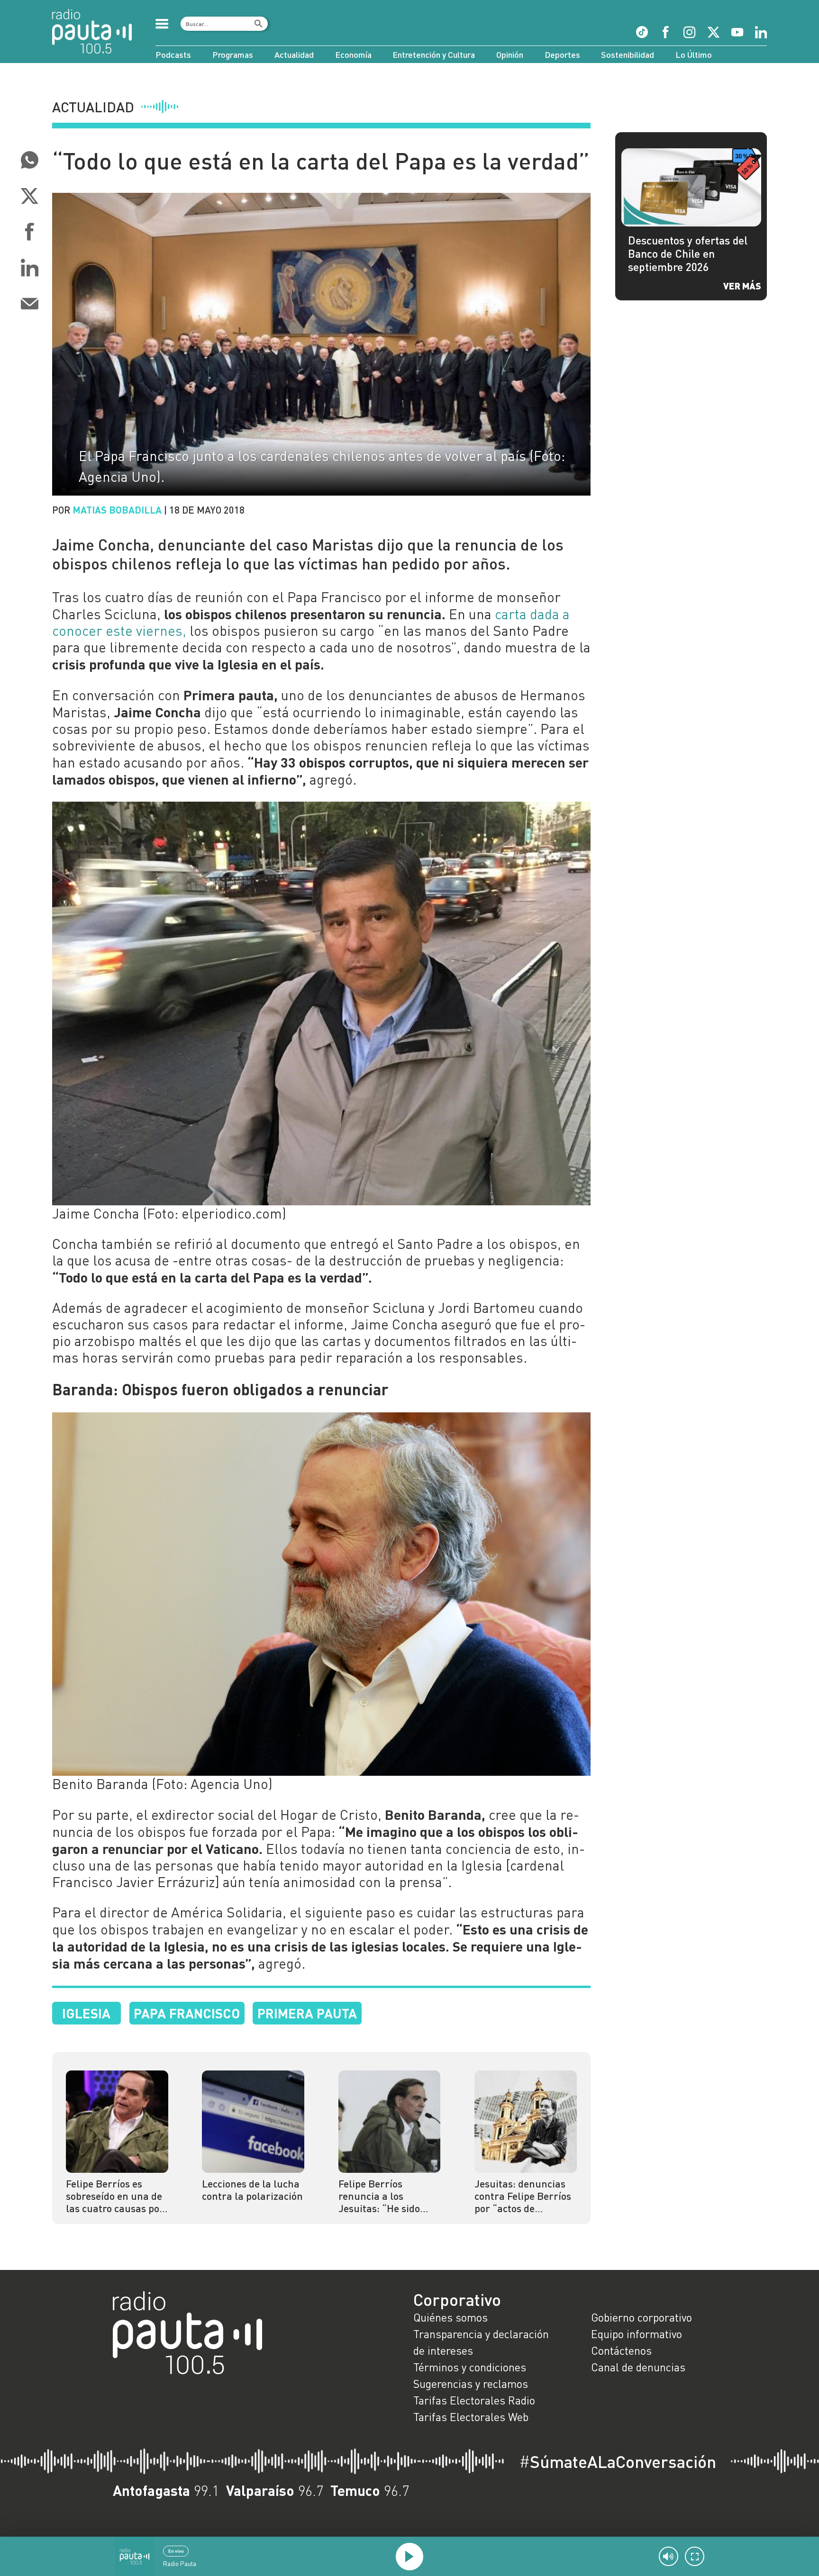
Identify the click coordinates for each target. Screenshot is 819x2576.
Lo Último (694, 54)
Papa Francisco (187, 2013)
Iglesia (86, 2013)
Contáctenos (621, 2350)
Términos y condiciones (470, 2367)
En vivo (176, 2551)
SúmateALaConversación (618, 2462)
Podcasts (173, 54)
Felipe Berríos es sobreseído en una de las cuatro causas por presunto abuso (115, 2196)
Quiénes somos (450, 2317)
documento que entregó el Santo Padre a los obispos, (396, 1244)
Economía (353, 54)
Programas (233, 54)
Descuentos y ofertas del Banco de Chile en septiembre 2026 (688, 253)
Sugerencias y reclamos (471, 2384)
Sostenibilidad (628, 54)
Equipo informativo (637, 2334)
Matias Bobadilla (117, 510)
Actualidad (294, 54)
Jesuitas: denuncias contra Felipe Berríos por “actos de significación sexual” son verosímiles (523, 2196)
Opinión (510, 54)
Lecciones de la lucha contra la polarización (252, 2190)
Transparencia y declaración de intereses (481, 2342)
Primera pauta (307, 2013)
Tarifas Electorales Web (471, 2417)
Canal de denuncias (638, 2367)
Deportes (562, 54)
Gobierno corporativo (642, 2317)
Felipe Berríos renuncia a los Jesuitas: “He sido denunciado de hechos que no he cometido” (389, 2196)
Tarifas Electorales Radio (474, 2400)
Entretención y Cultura (434, 54)
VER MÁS (742, 286)
